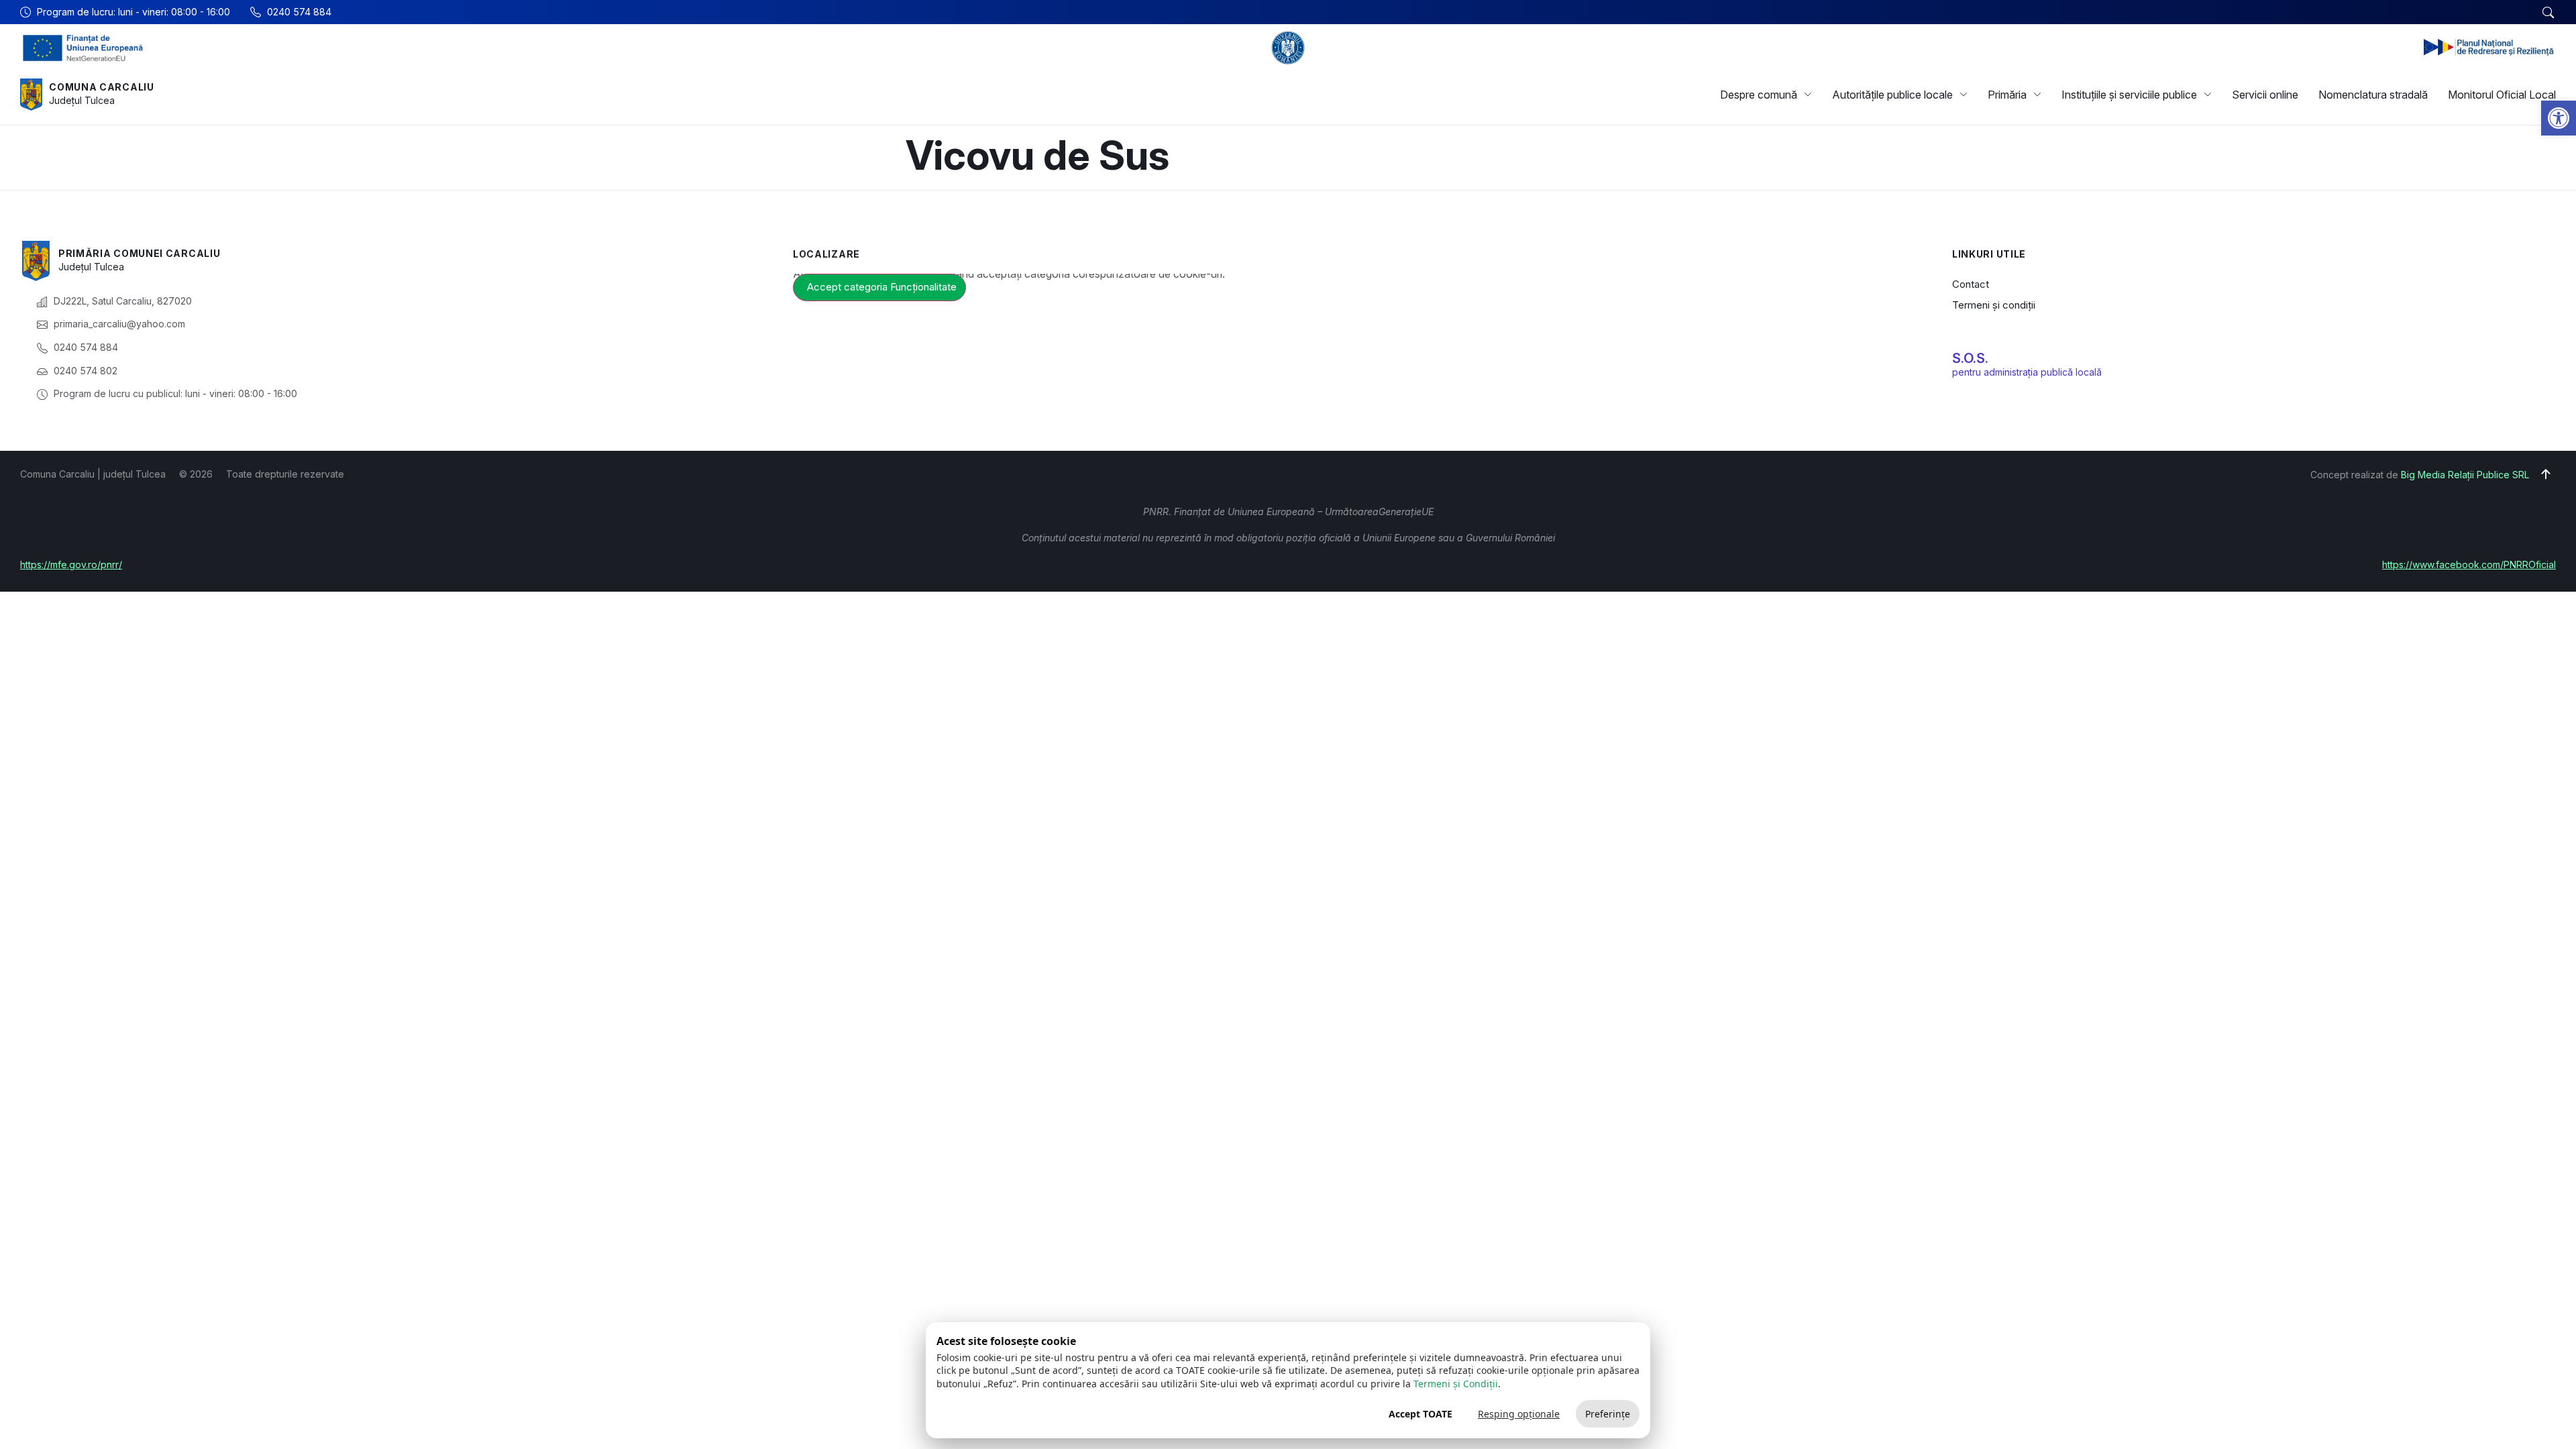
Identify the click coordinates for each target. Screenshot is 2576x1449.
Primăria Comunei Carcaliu (140, 253)
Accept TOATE (1420, 1414)
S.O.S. (1970, 358)
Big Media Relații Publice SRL (2465, 475)
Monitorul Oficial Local (2502, 95)
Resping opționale (1519, 1414)
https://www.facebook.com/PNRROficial (2469, 565)
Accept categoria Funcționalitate (882, 287)
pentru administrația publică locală (2027, 372)
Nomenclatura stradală (2373, 95)
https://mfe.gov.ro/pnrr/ (71, 565)
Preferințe (1608, 1414)
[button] (2559, 118)
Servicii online (2265, 95)
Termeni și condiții (1994, 305)
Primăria (2007, 95)
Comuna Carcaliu (102, 87)
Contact (1971, 284)
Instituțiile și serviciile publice (2129, 95)
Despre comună (1759, 95)
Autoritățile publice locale (1892, 95)
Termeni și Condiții (1456, 1384)
